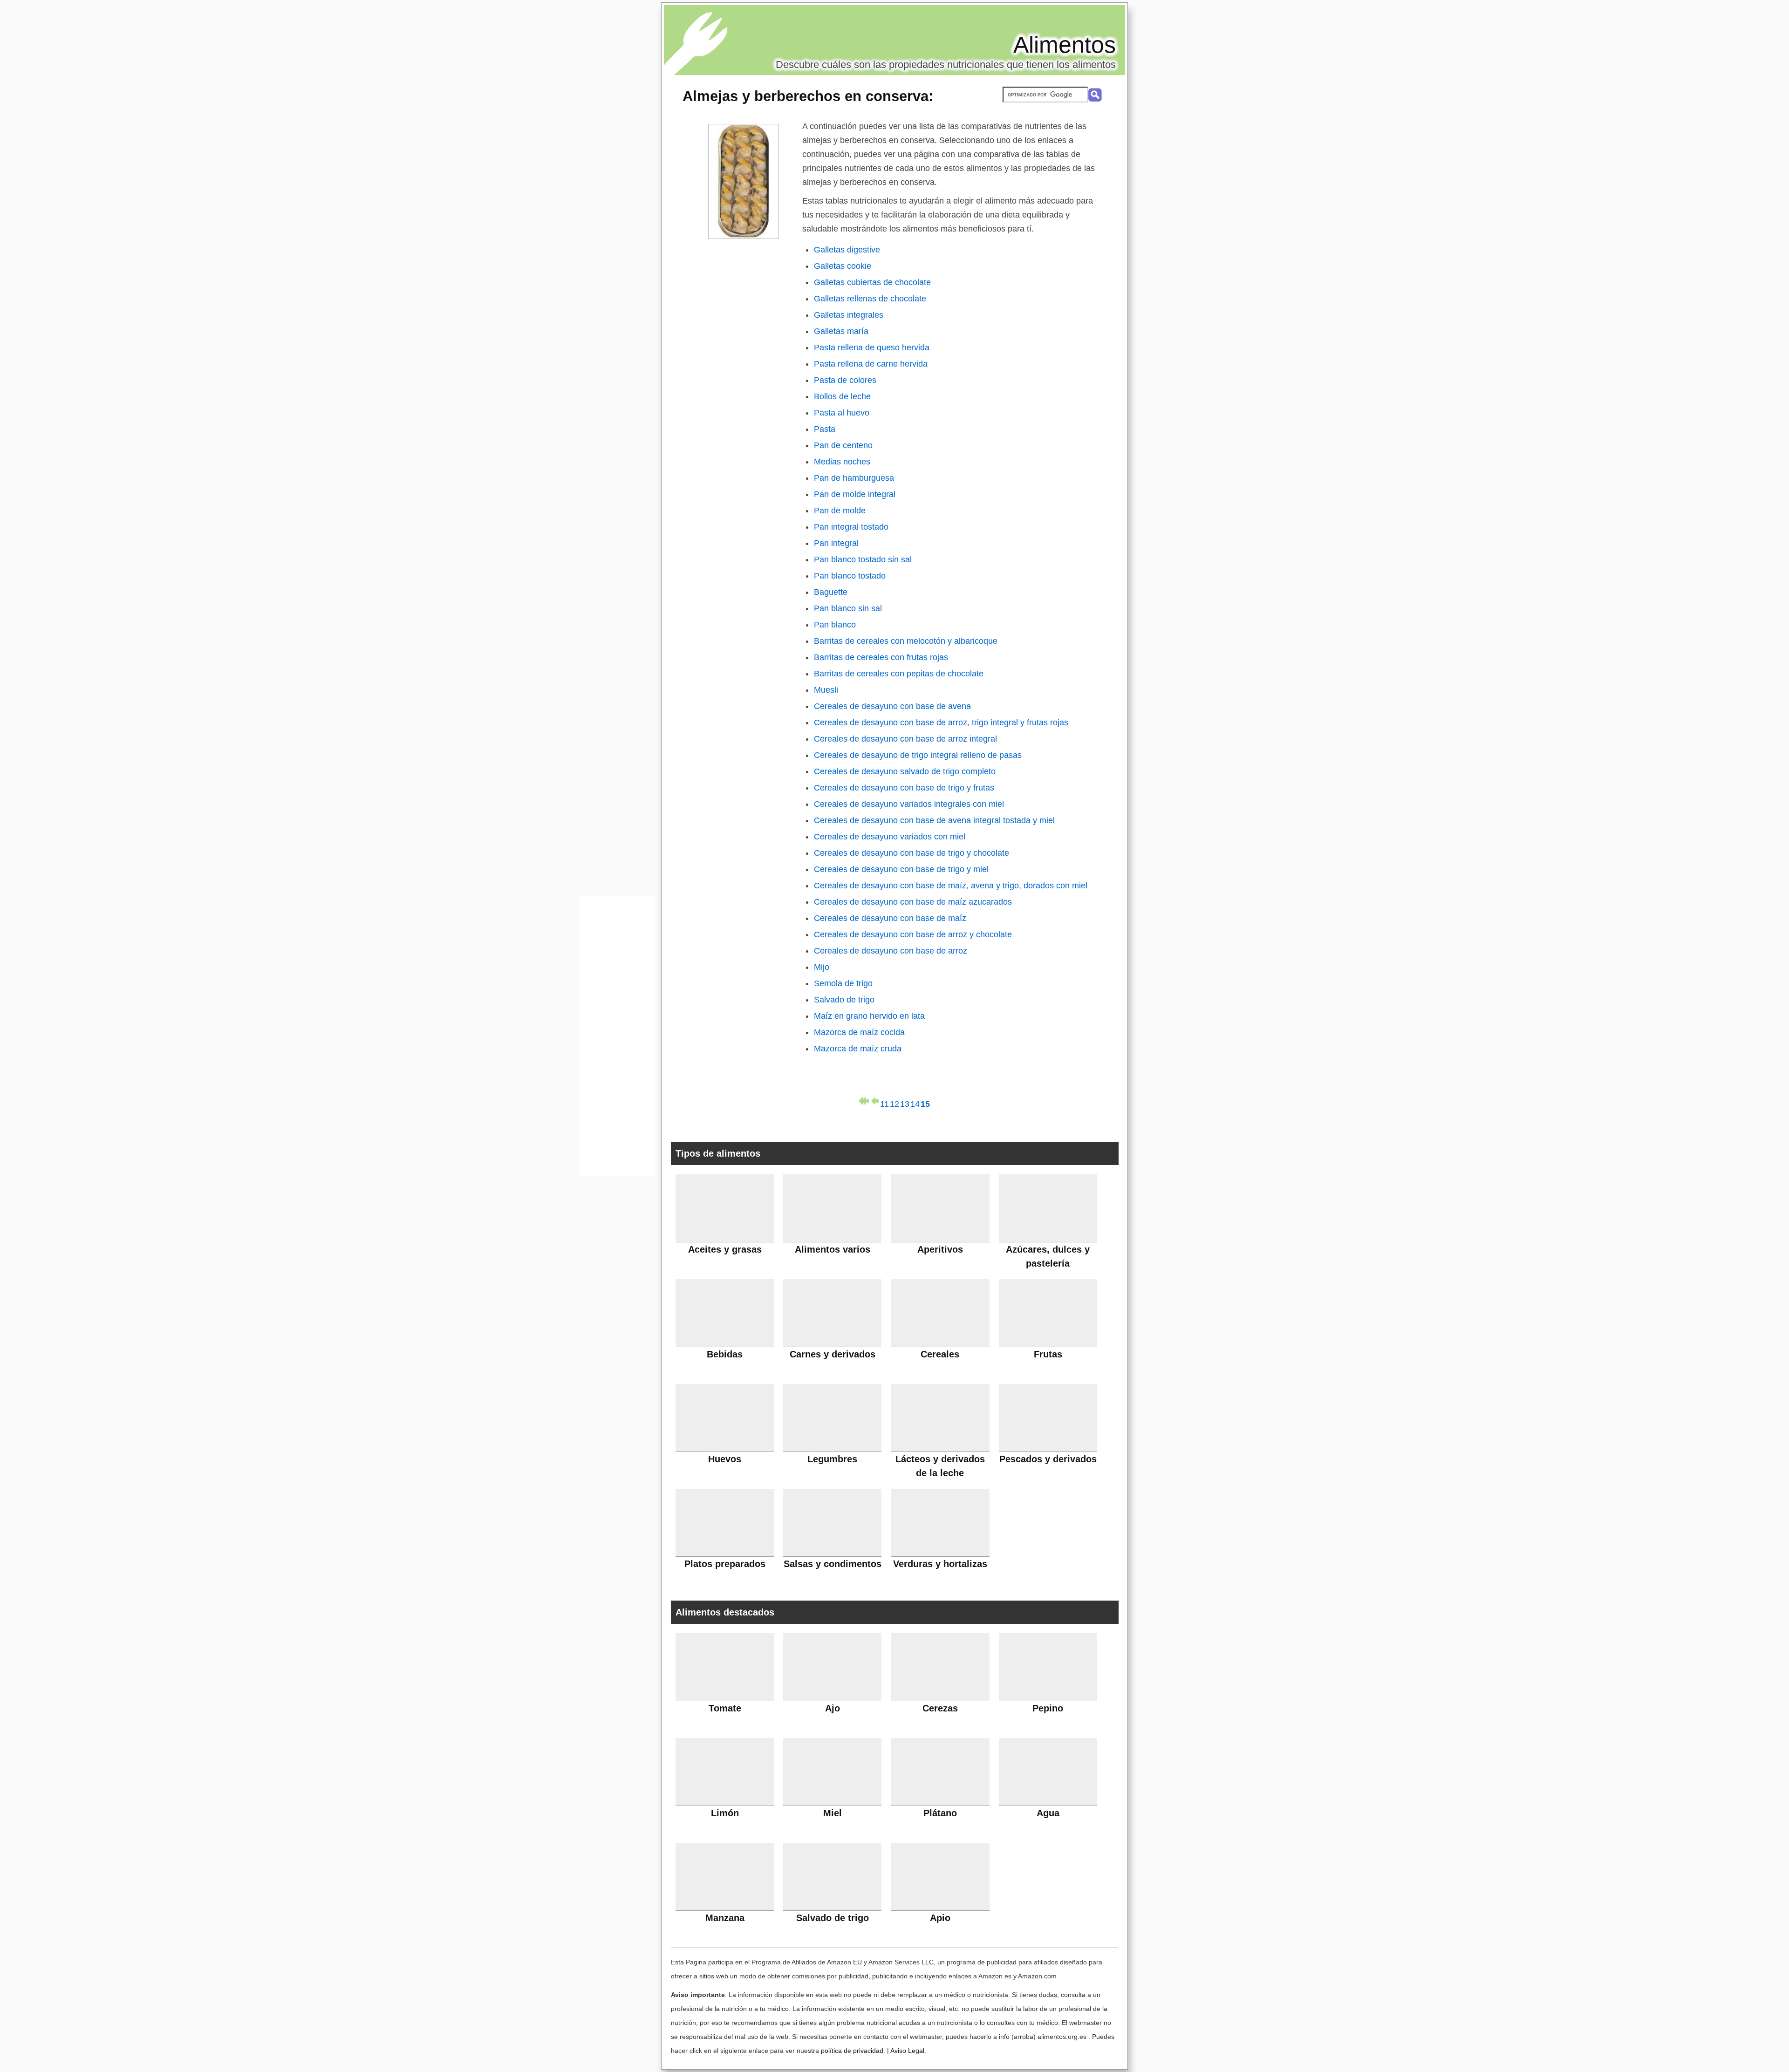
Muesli (826, 690)
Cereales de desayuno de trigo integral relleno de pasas (918, 755)
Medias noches (842, 462)
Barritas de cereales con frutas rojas (881, 657)
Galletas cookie (843, 266)
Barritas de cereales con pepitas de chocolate (899, 674)
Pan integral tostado (851, 527)
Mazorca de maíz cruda (858, 1049)
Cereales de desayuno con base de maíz (890, 918)
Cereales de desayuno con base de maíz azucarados (913, 902)
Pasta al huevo (842, 413)
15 (925, 1102)
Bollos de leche (842, 396)
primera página (864, 1101)
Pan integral (836, 543)
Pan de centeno (843, 445)
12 (894, 1102)
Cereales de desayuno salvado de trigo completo (905, 771)
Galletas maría (841, 331)
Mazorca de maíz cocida (859, 1032)
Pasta (825, 429)
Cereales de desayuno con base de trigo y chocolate (912, 853)
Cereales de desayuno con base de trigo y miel (901, 869)
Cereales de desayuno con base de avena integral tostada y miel (934, 820)
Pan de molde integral (855, 494)
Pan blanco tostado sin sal (863, 559)
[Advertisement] (617, 1038)
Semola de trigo (843, 983)
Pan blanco (835, 625)
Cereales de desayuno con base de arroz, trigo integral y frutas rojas (941, 722)
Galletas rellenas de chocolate (870, 299)
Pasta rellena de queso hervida (872, 348)
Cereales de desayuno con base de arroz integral (905, 739)
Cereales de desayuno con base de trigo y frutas (904, 788)
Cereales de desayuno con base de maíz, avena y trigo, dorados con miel (951, 886)
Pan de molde (840, 511)
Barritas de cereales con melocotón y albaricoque (906, 641)
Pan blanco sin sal (848, 608)
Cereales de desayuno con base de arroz (891, 951)
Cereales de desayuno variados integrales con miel (909, 804)
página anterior (874, 1101)
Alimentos (1065, 45)
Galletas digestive (847, 250)
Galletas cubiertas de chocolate (872, 282)
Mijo (822, 967)
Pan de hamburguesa (854, 478)
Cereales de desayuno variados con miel (890, 837)
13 (905, 1102)
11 (884, 1102)
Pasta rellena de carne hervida (871, 364)
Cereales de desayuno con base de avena (892, 706)
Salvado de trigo (844, 1000)
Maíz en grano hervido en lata (869, 1016)
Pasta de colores (845, 380)
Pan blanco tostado (850, 576)
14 (915, 1102)
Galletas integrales (849, 315)
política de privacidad (852, 2051)
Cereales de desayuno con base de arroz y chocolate (913, 934)
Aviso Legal (907, 2051)
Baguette (831, 592)
